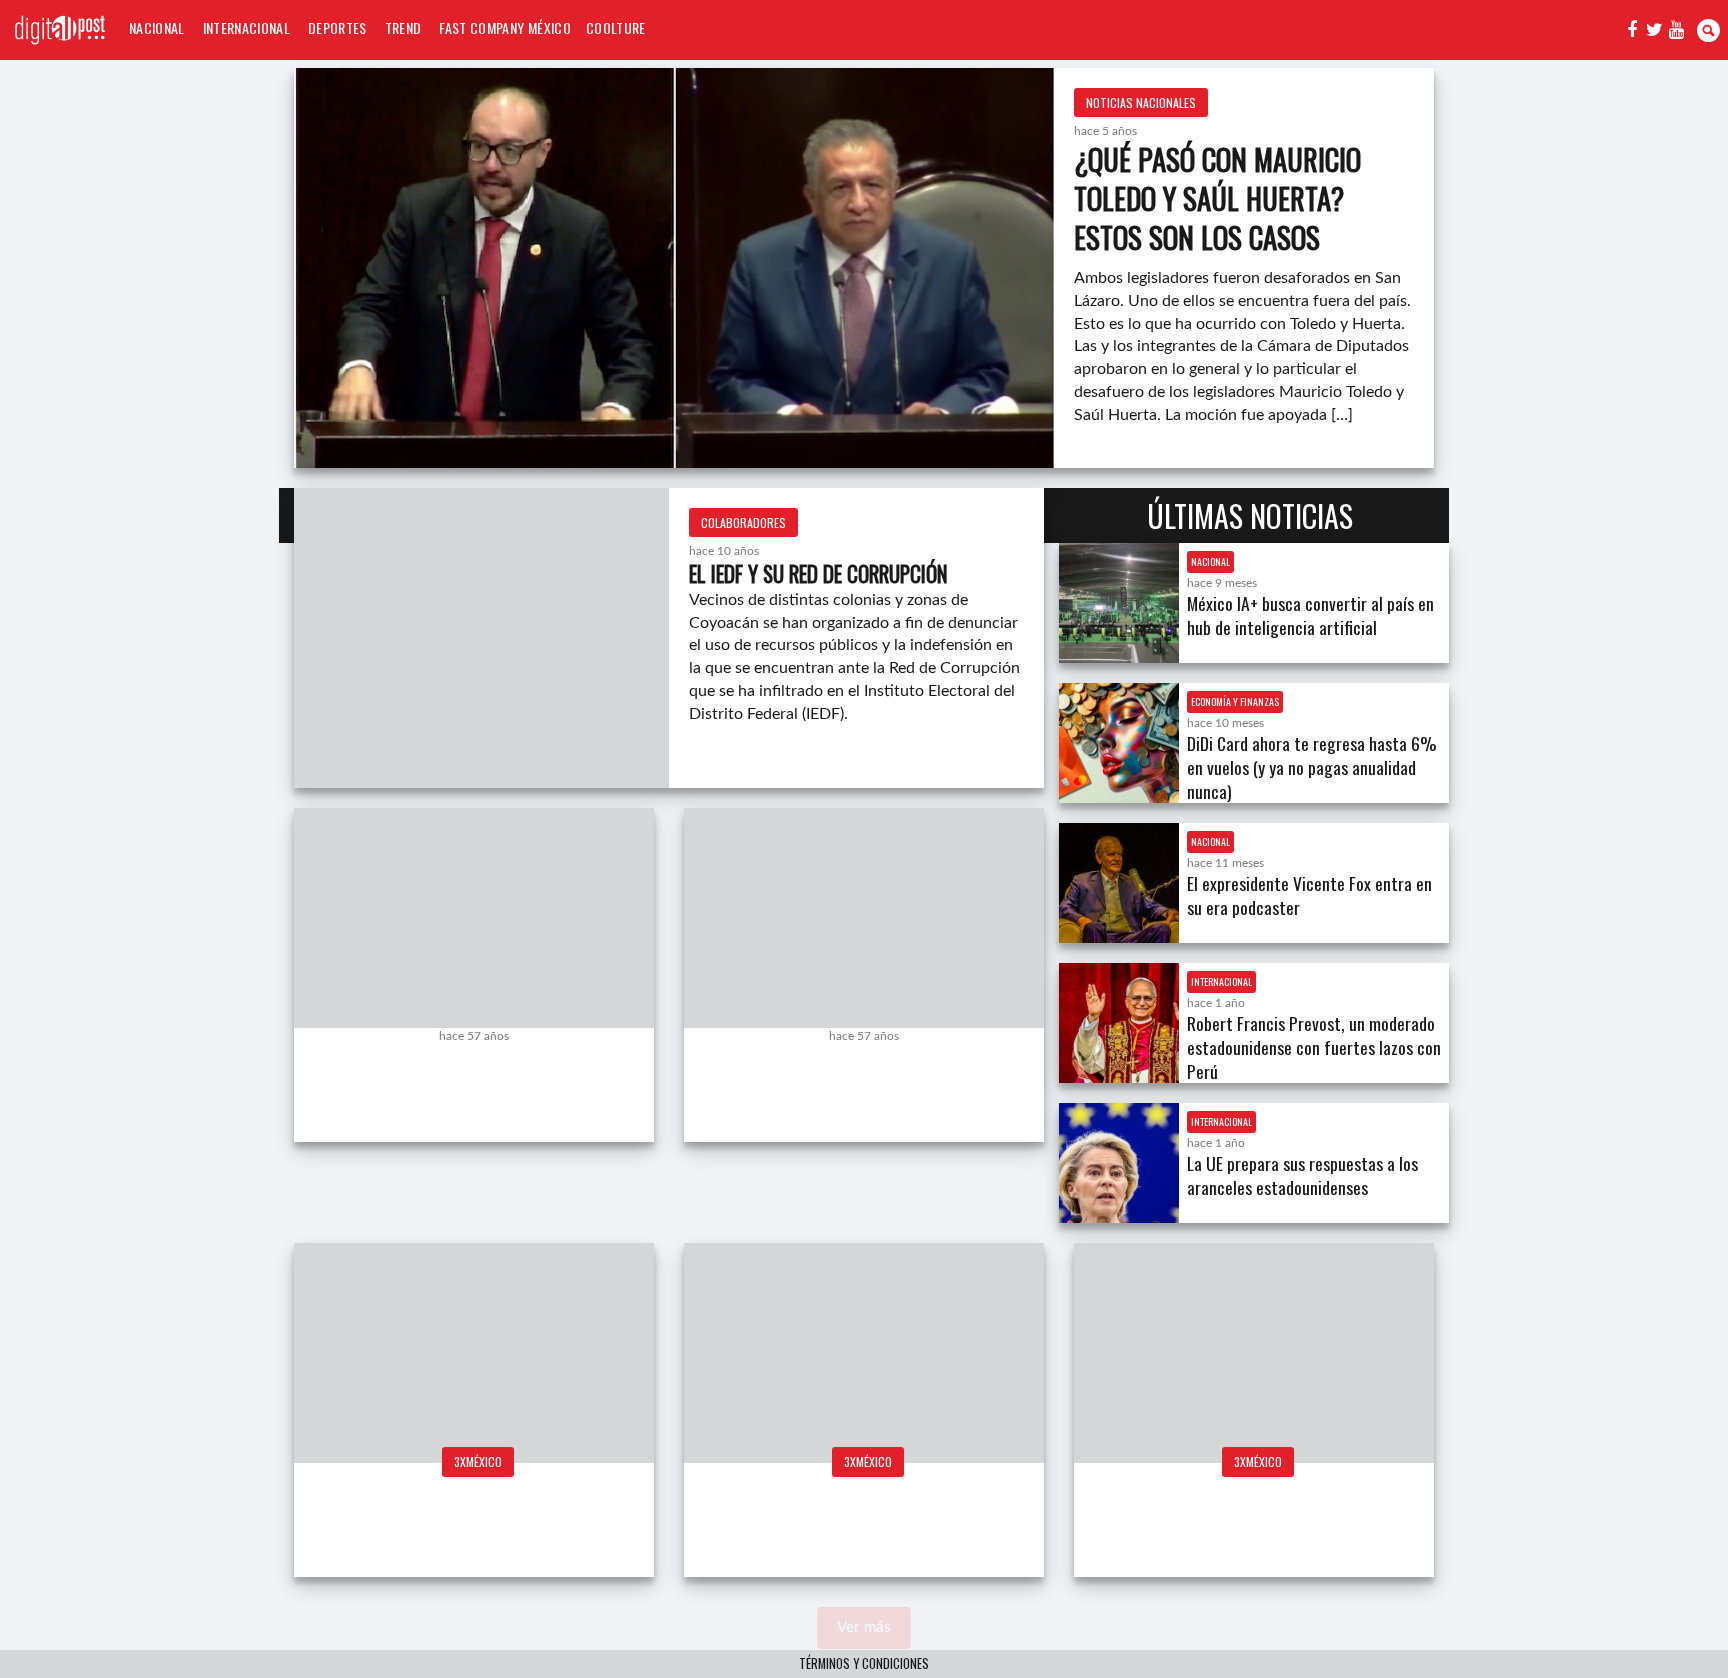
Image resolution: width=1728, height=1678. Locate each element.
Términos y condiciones (864, 1663)
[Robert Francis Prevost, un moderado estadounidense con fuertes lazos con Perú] (1119, 1023)
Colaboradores (743, 522)
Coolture (616, 27)
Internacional (246, 27)
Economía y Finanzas (1235, 701)
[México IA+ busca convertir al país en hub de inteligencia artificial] (1119, 603)
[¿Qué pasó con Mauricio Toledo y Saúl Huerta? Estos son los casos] (674, 268)
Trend (403, 27)
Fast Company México (504, 27)
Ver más (864, 1627)
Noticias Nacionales (1141, 102)
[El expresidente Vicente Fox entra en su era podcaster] (1119, 883)
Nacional (157, 27)
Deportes (337, 27)
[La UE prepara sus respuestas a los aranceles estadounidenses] (1119, 1163)
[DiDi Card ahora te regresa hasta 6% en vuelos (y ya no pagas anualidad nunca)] (1119, 743)
